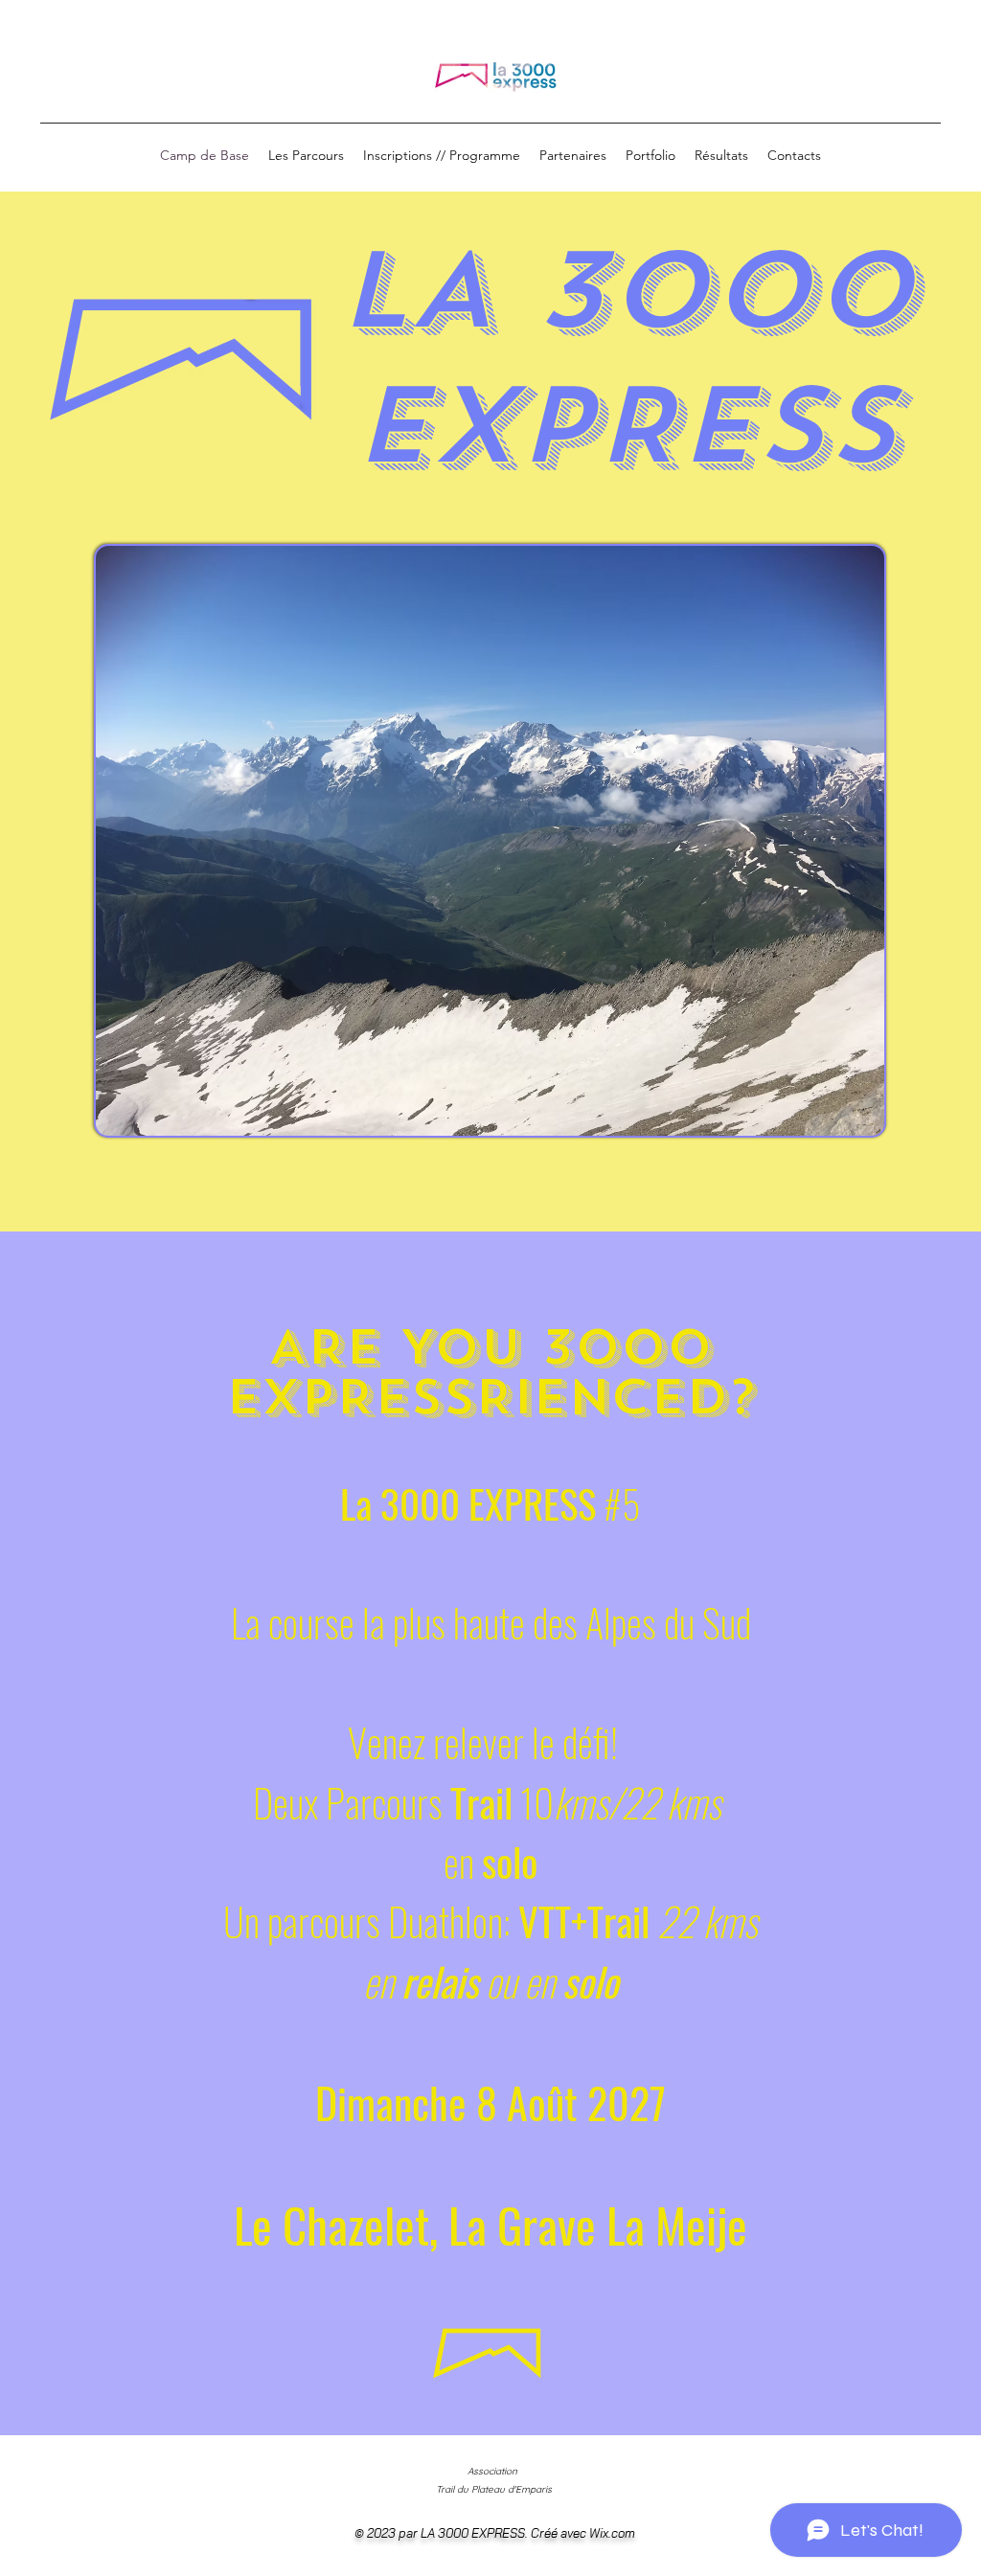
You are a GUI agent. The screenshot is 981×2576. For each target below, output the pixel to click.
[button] (306, 156)
